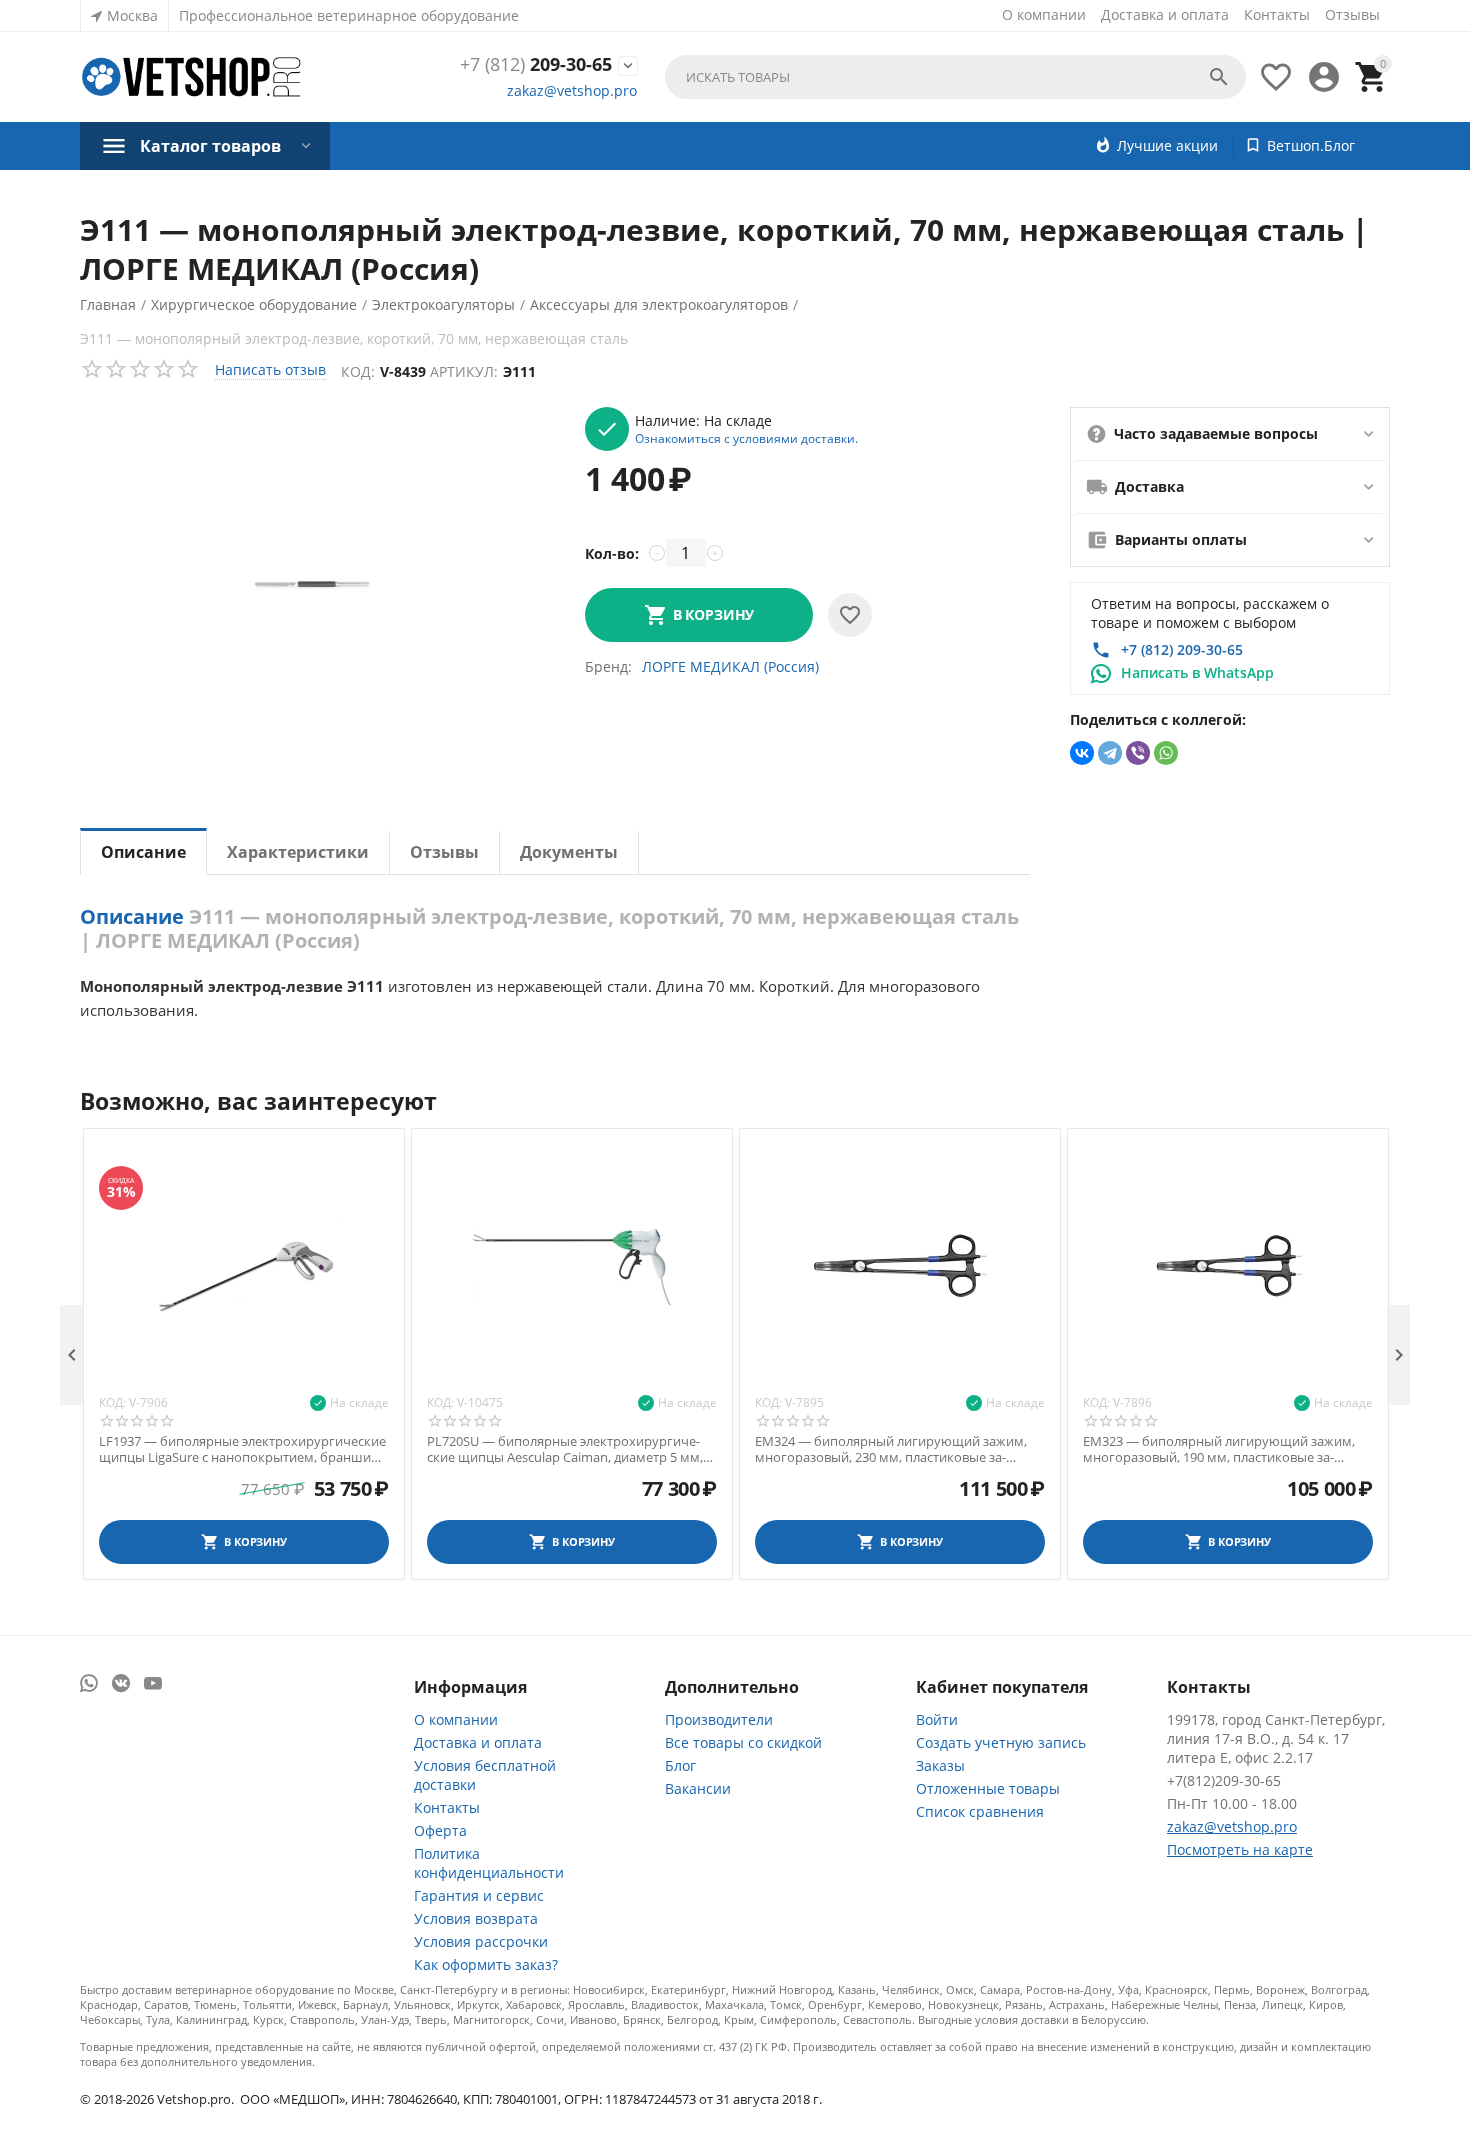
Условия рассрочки (481, 1941)
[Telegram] (1110, 753)
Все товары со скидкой (743, 1742)
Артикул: (464, 371)
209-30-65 (536, 65)
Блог (680, 1765)
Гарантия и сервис (479, 1895)
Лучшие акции (1167, 145)
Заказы (940, 1765)
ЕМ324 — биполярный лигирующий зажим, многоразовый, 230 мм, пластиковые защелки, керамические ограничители (891, 1449)
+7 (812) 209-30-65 (1182, 649)
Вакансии (698, 1788)
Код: (358, 371)
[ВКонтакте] (1082, 753)
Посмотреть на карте (1240, 1849)
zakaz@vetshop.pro (572, 90)
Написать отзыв (270, 369)
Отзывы (1352, 14)
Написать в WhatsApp (1197, 672)
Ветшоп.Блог (1311, 145)
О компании (1044, 14)
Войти (937, 1719)
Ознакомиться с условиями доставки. (746, 438)
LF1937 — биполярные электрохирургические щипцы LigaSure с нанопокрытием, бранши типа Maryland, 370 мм (242, 1449)
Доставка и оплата (1165, 14)
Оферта (440, 1830)
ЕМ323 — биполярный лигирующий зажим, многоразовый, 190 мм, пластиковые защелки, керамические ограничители (1219, 1449)
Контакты (1277, 14)
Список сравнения (980, 1811)
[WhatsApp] (1166, 753)
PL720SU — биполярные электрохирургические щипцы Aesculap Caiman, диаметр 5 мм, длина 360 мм (565, 1449)
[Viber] (1138, 753)
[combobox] (955, 77)
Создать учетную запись (1001, 1742)
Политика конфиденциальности (489, 1863)
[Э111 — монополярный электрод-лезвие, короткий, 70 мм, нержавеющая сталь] (312, 585)
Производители (719, 1719)
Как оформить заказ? (486, 1964)
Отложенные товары (988, 1788)
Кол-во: (612, 553)
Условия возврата (476, 1918)
